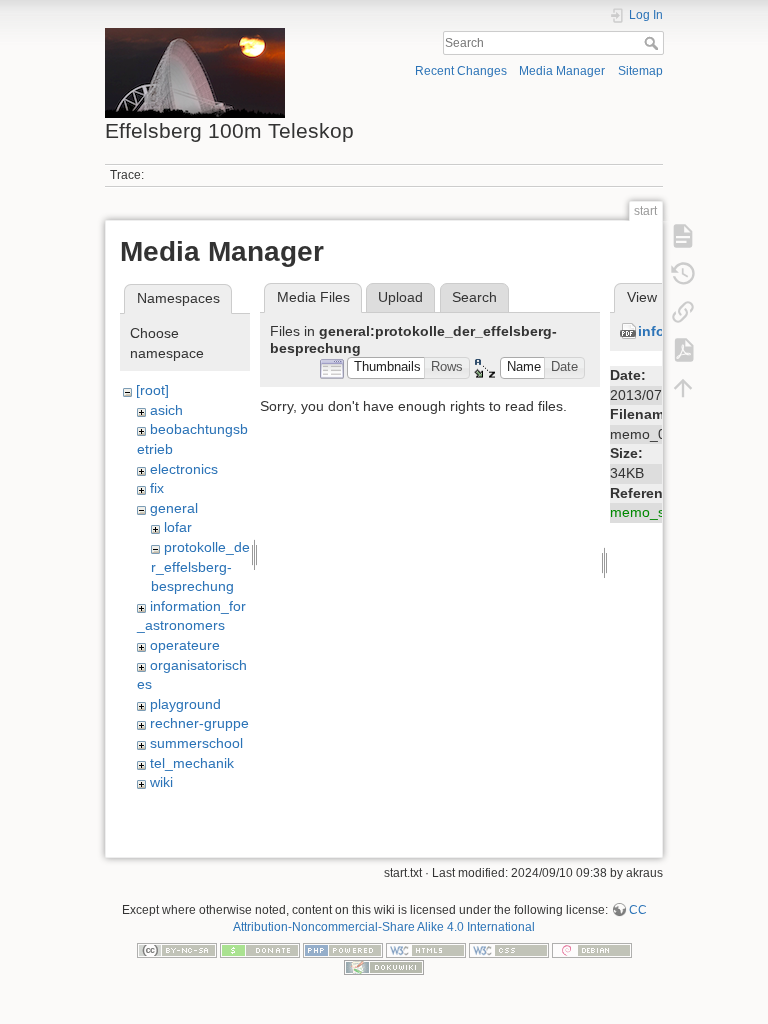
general (174, 508)
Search (653, 43)
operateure (185, 645)
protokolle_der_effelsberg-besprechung (200, 566)
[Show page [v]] (683, 235)
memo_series (653, 512)
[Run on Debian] (592, 950)
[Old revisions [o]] (683, 273)
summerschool (196, 743)
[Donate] (260, 950)
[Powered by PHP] (343, 950)
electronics (184, 469)
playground (185, 704)
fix (157, 488)
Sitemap (640, 71)
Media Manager (562, 71)
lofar (178, 527)
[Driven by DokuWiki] (384, 967)
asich (166, 410)
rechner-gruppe (199, 723)
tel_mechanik (192, 763)
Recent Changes (461, 71)
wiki (161, 782)
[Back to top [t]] (683, 387)
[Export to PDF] (683, 349)
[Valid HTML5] (426, 950)
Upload (400, 297)
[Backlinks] (683, 311)
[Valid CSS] (509, 950)
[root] (152, 390)
